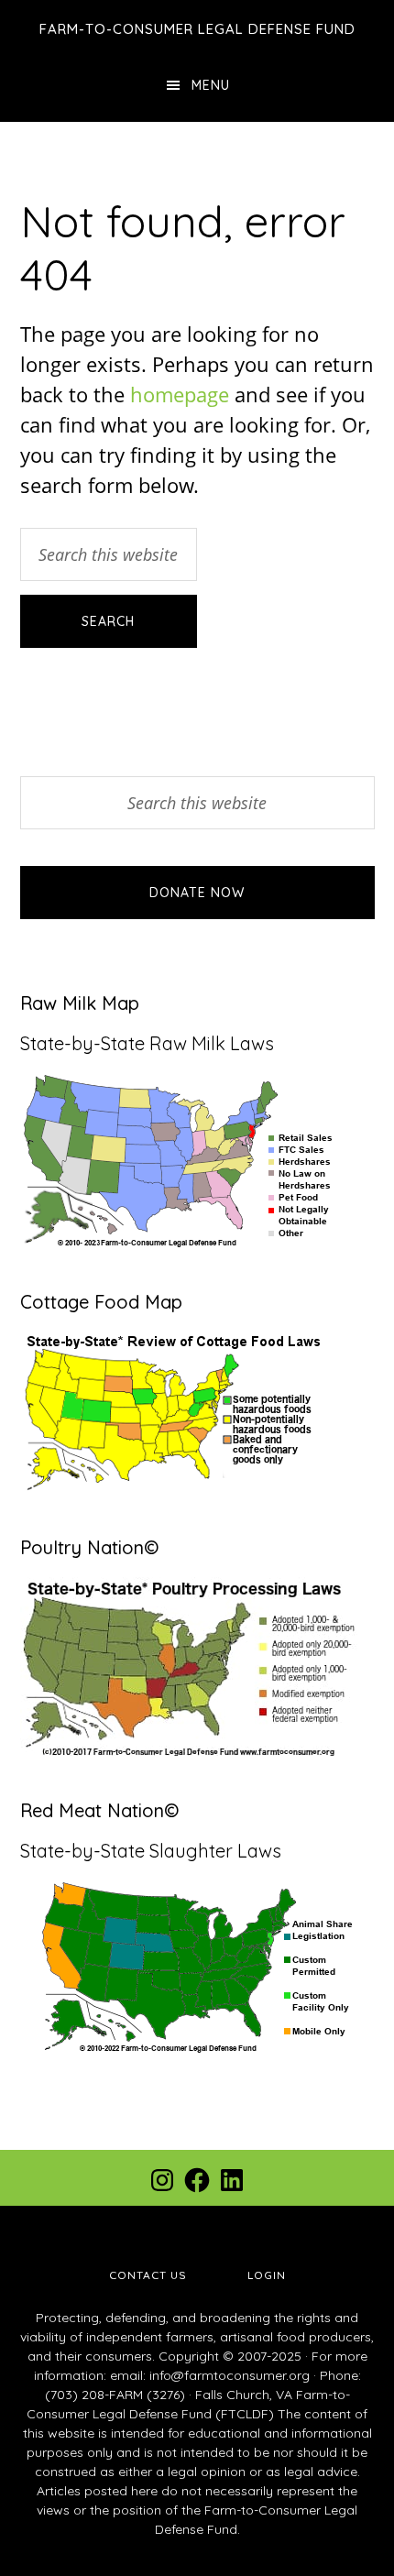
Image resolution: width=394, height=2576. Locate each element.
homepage (180, 394)
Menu (211, 85)
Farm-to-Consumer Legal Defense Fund (197, 29)
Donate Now (197, 893)
